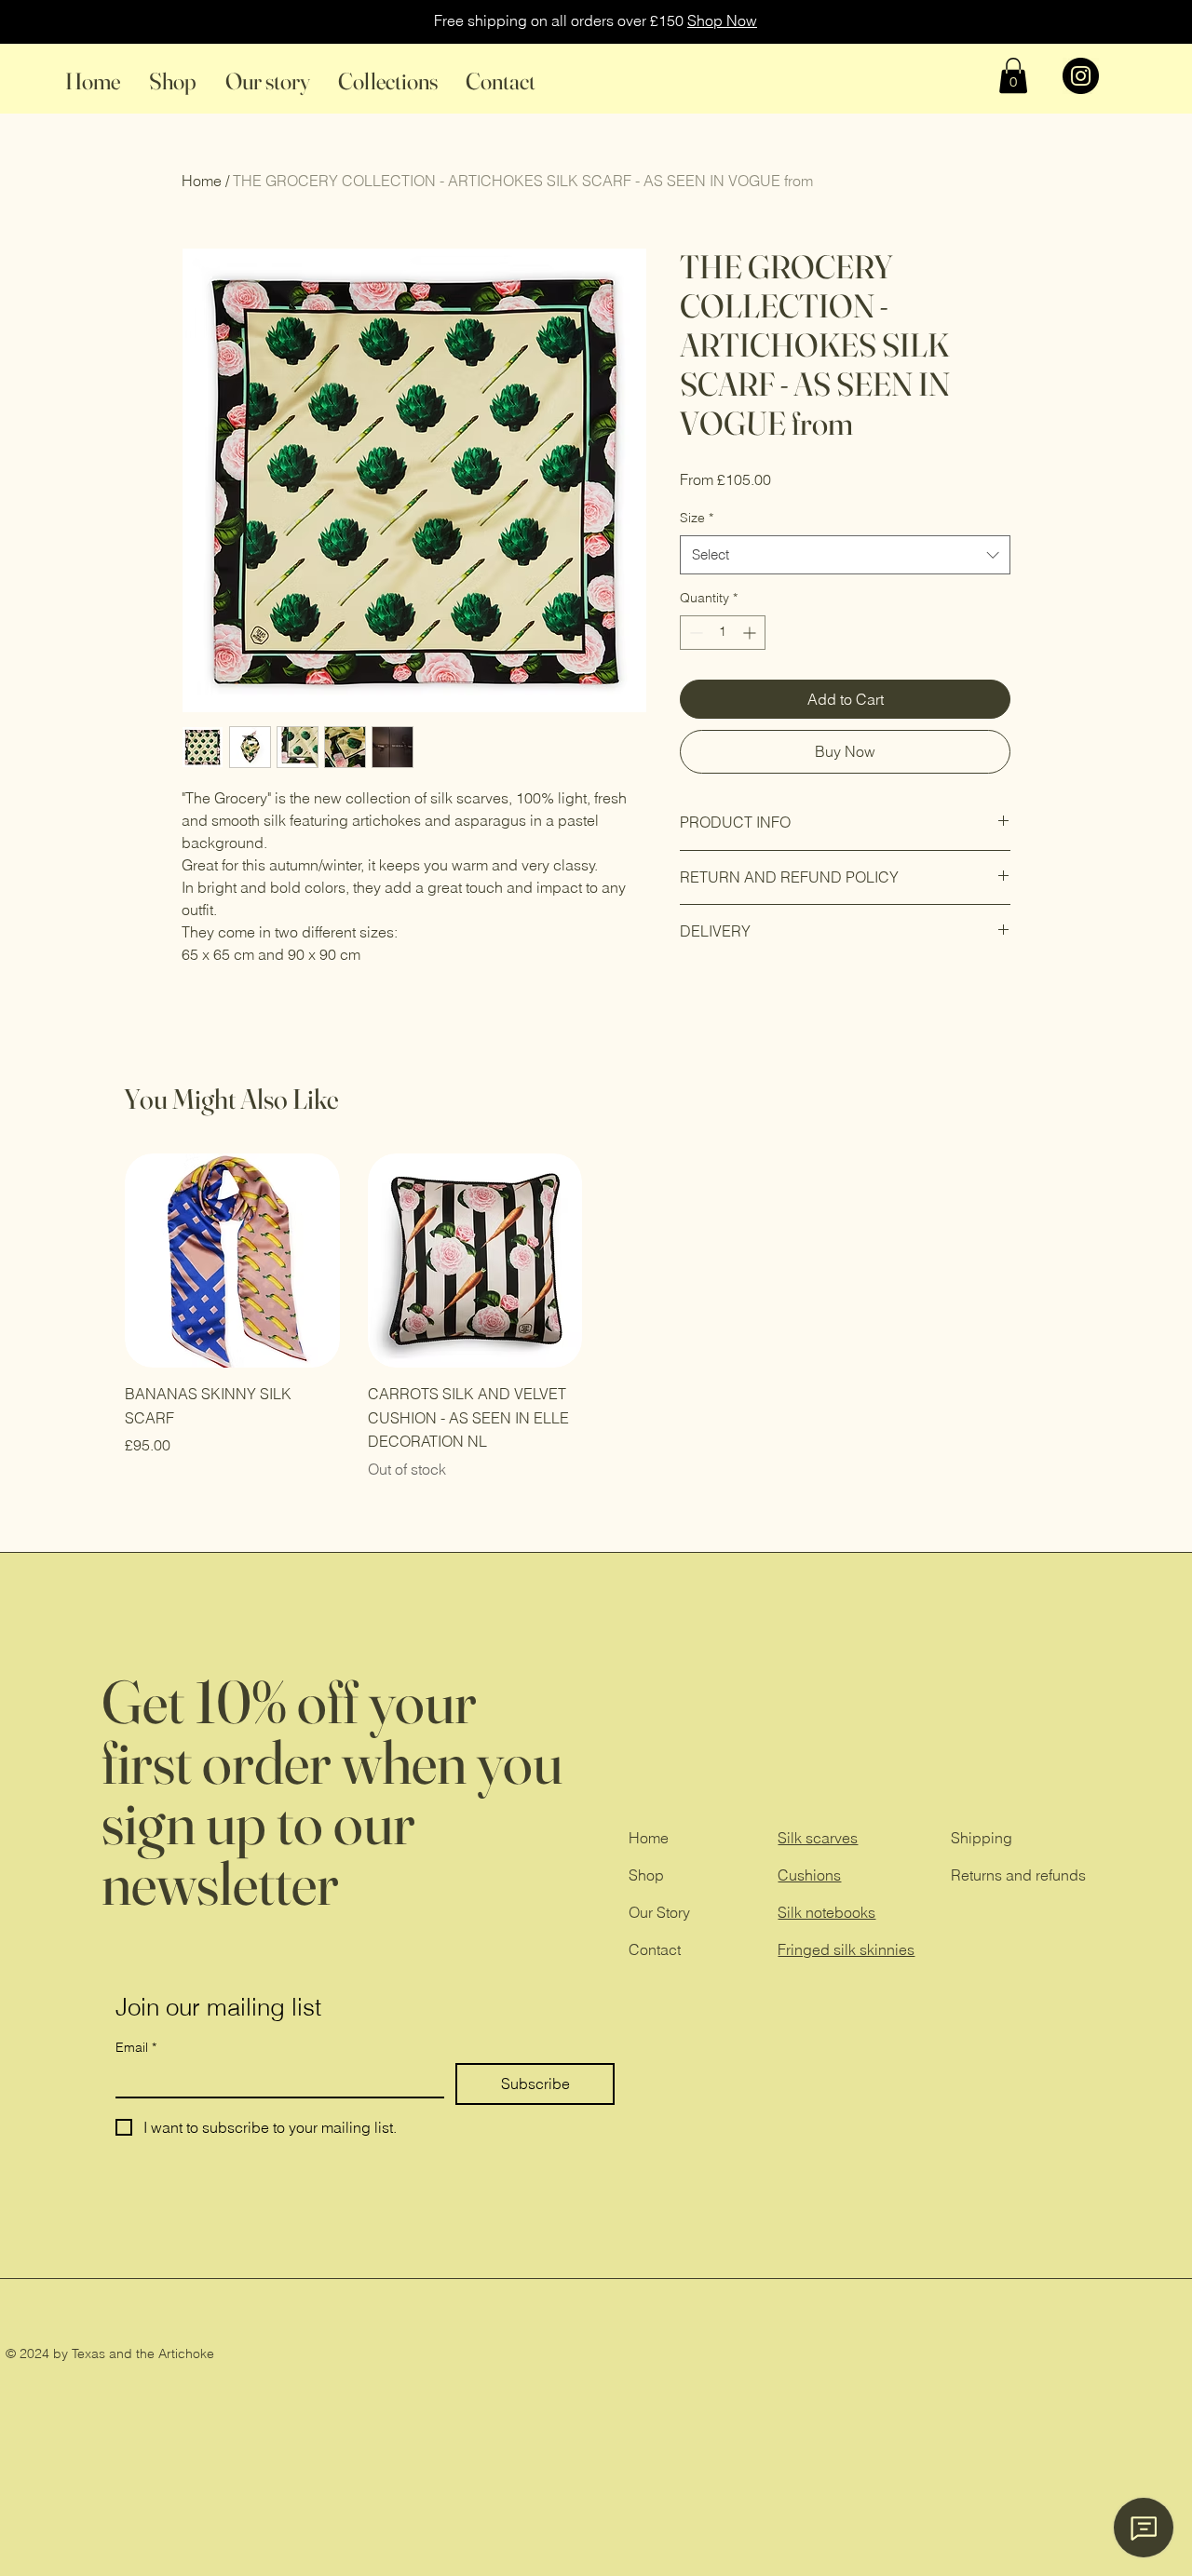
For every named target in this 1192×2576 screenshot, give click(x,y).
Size (697, 518)
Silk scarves (818, 1838)
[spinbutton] (723, 633)
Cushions (809, 1875)
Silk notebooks (826, 1912)
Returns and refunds (1018, 1875)
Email (136, 2048)
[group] (596, 1317)
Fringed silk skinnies (846, 1949)
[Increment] (751, 633)
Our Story (659, 1912)
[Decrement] (694, 633)
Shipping (982, 1838)
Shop (646, 1875)
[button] (1013, 75)
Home (649, 1838)
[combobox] (845, 555)
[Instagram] (1081, 76)
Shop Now (722, 20)
